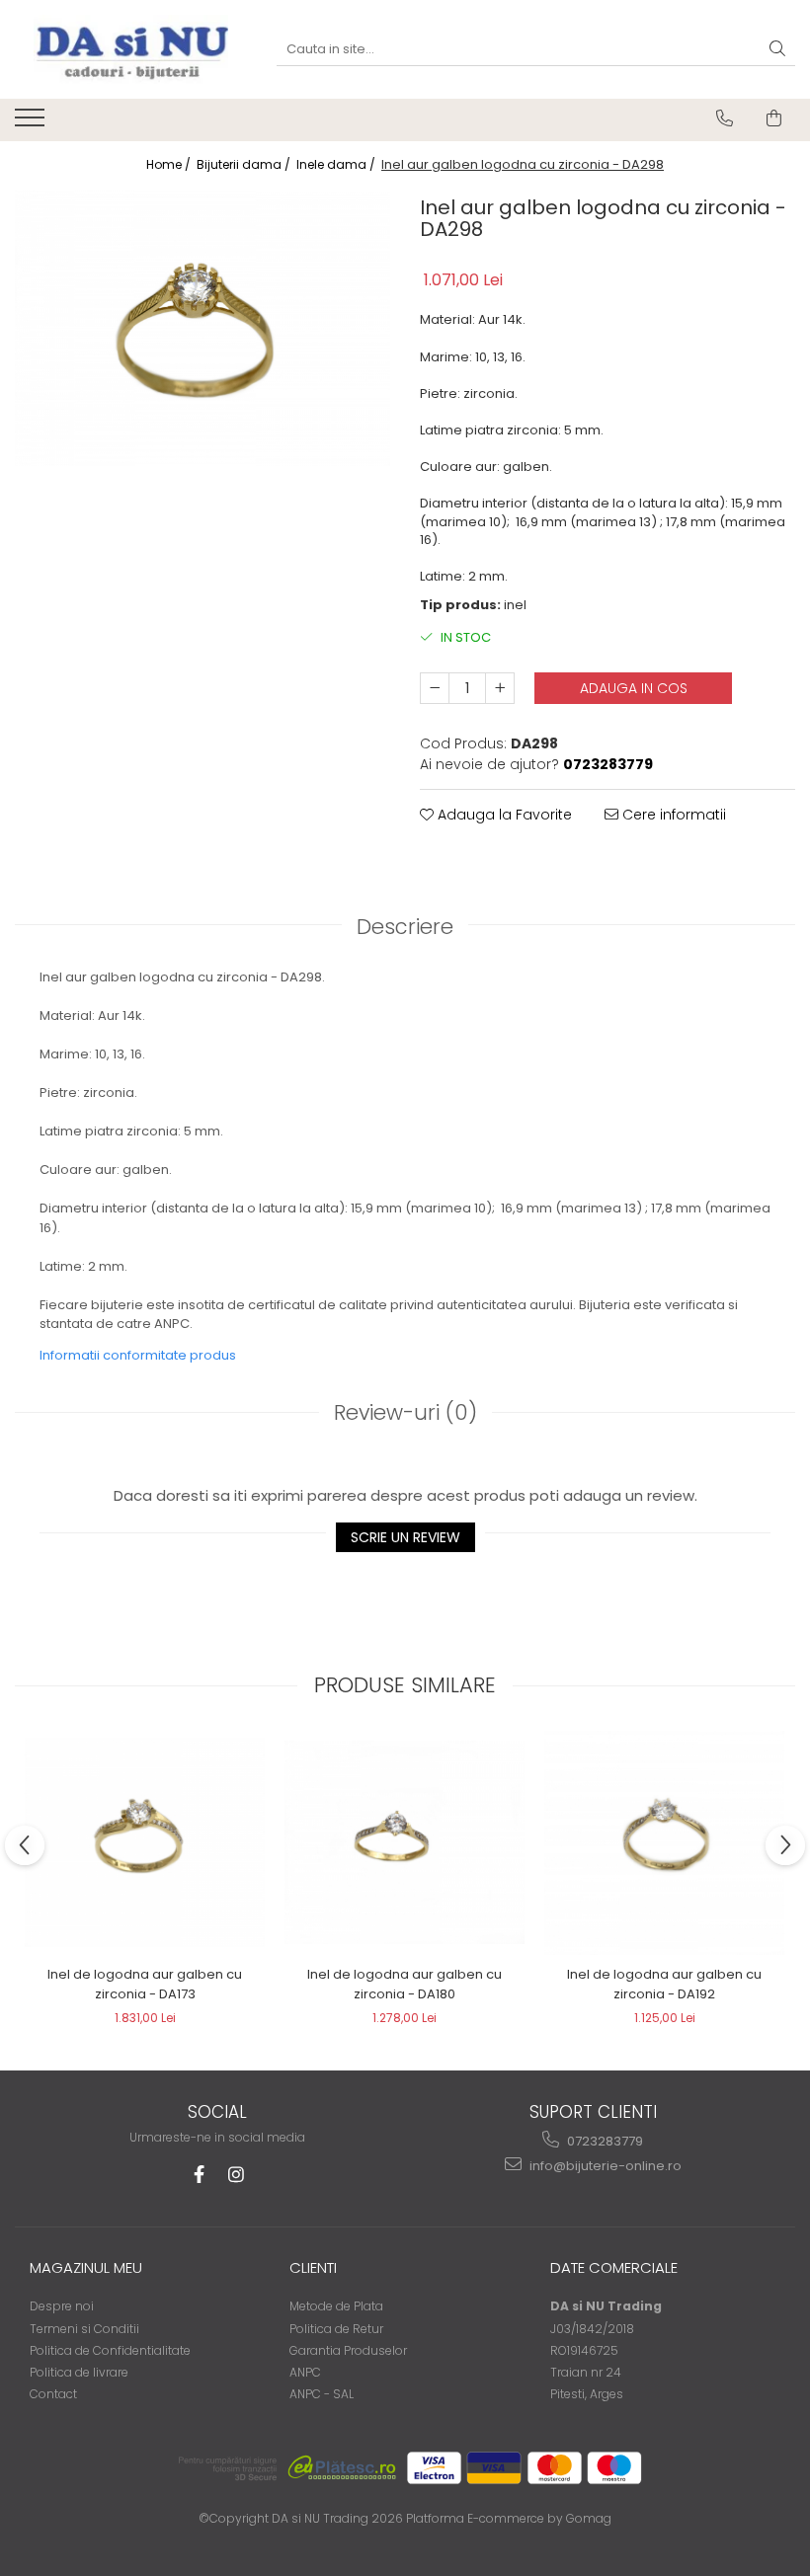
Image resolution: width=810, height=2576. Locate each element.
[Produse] (32, 123)
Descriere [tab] (405, 927)
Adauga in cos (634, 688)
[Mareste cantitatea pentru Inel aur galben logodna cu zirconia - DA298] (500, 688)
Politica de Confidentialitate (110, 2350)
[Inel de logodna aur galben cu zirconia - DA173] (145, 1842)
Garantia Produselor (348, 2350)
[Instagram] (237, 2175)
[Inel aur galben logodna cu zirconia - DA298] (202, 328)
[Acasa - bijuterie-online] (130, 49)
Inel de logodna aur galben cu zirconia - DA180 (405, 1984)
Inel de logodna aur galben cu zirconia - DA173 (145, 1984)
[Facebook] (199, 2175)
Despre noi (62, 2306)
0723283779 (604, 2141)
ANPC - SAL (322, 2394)
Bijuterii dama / (245, 164)
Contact (53, 2394)
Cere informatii (672, 815)
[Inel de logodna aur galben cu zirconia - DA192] (664, 1843)
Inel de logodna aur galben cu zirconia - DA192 (664, 1984)
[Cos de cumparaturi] (774, 118)
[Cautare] (777, 50)
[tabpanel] (202, 328)
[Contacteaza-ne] (725, 118)
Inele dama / (337, 164)
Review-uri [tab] (405, 1412)
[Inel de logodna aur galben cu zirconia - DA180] (405, 1842)
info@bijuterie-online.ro (604, 2166)
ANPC (305, 2372)
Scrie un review (405, 1537)
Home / (170, 164)
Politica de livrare (79, 2372)
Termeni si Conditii (84, 2329)
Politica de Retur (336, 2329)
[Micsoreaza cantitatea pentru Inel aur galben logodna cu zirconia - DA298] (435, 688)
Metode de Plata (336, 2306)
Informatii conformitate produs (138, 1355)
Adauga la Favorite (503, 815)
